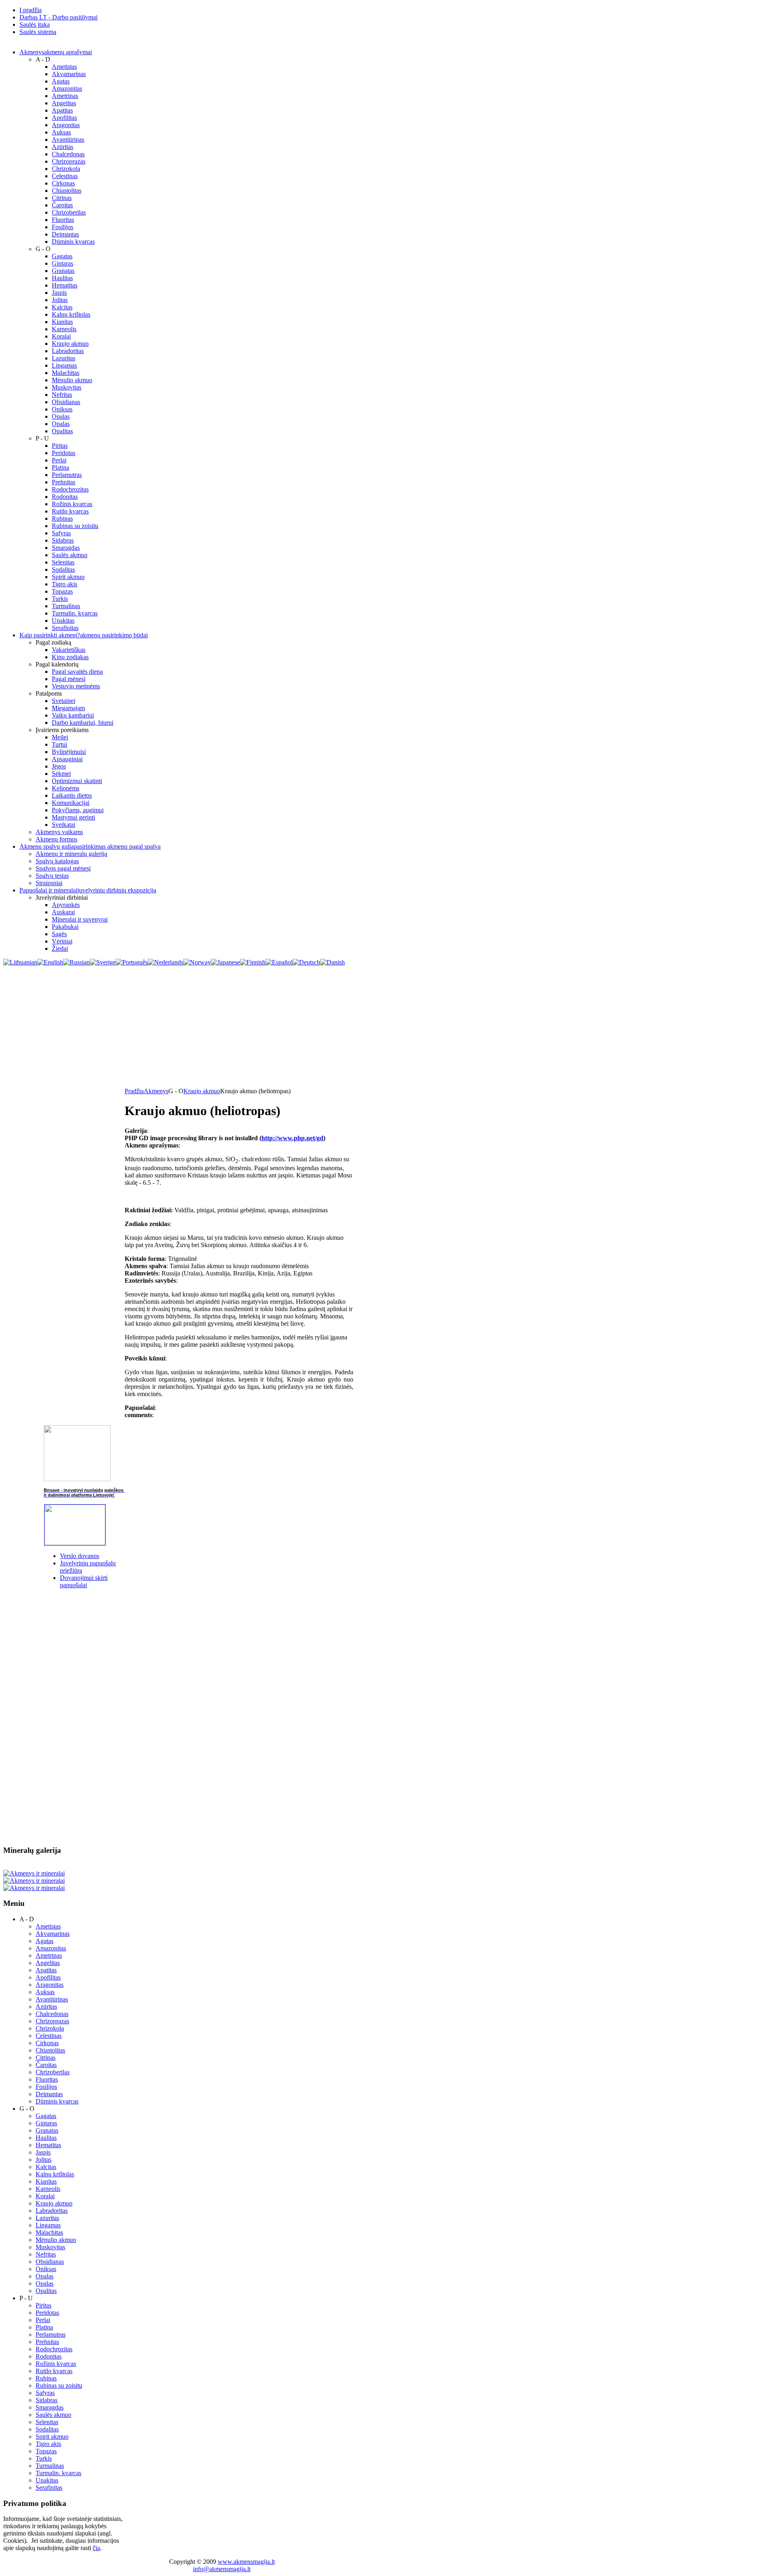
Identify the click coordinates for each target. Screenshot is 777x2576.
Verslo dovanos (80, 1556)
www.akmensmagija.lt (246, 2562)
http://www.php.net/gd (292, 1138)
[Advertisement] (388, 1027)
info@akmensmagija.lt (222, 2569)
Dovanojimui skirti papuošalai (84, 1581)
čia (96, 2548)
